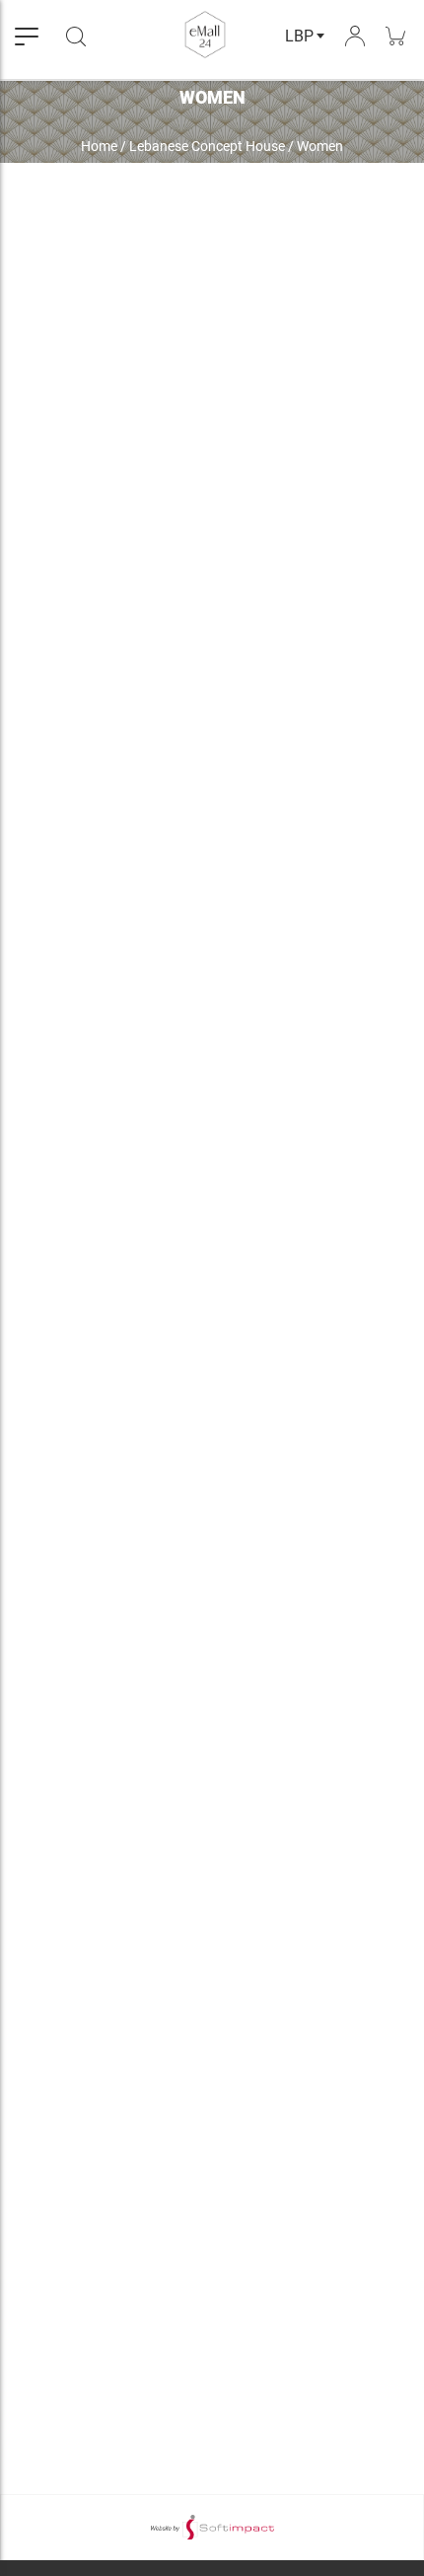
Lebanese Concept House (207, 146)
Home (99, 146)
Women (320, 146)
